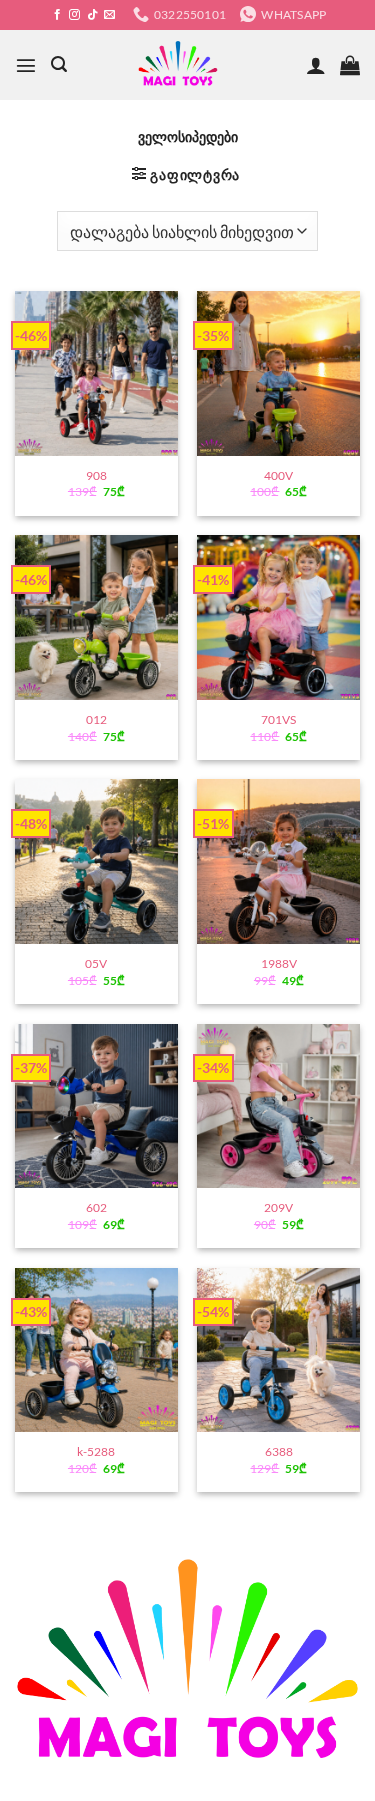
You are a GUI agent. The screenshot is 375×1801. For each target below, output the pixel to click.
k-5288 (96, 1451)
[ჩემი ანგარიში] (316, 65)
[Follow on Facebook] (57, 15)
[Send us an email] (109, 15)
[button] (26, 65)
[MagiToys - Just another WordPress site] (178, 65)
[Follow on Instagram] (74, 15)
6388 (279, 1451)
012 (96, 719)
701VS (278, 719)
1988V (279, 963)
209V (278, 1207)
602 (96, 1207)
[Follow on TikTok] (92, 15)
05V (96, 963)
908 (96, 475)
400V (278, 475)
